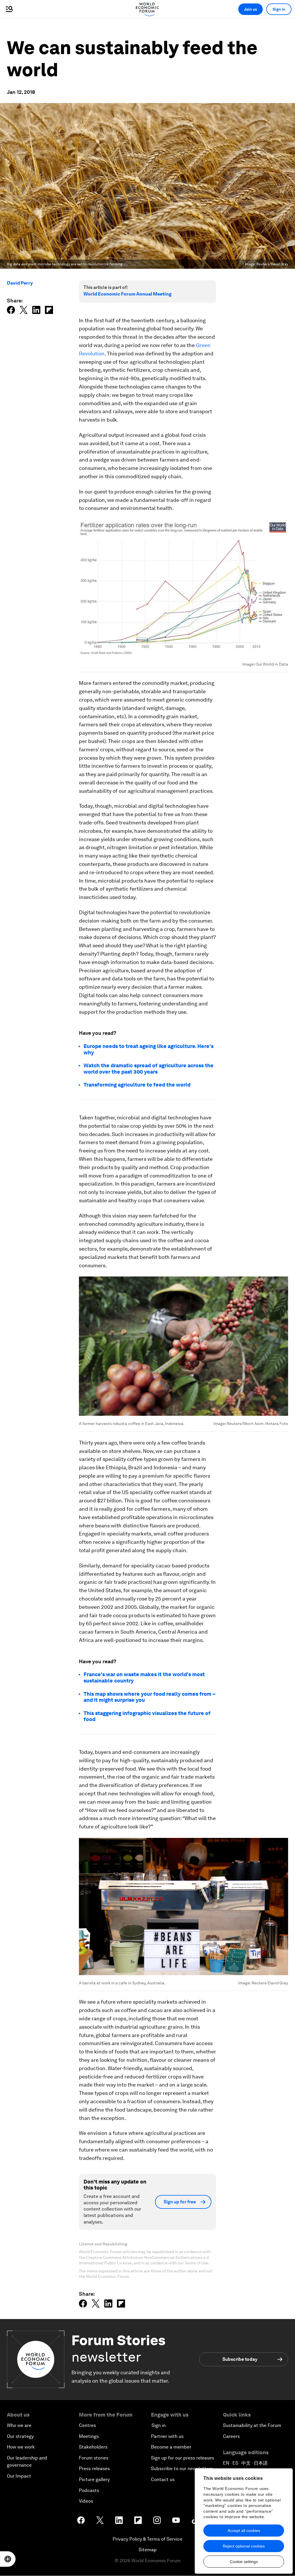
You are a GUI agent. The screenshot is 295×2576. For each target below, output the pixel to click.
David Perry (20, 283)
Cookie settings (244, 2562)
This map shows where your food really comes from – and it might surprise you (150, 1697)
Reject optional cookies (244, 2546)
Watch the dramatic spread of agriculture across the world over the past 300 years (149, 1069)
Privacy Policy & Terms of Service (147, 2539)
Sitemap (148, 2550)
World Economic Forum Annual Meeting (127, 294)
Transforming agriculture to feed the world (137, 1085)
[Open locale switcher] (8, 2559)
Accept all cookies (244, 2531)
